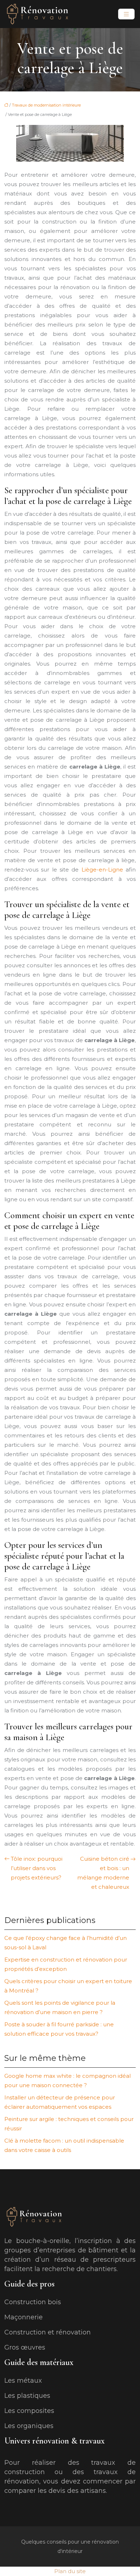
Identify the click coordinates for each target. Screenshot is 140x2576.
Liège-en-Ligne (102, 870)
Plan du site (70, 2571)
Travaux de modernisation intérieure (46, 105)
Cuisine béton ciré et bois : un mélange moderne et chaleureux (103, 1873)
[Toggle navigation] (126, 14)
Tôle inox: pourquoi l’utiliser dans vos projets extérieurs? (37, 1868)
